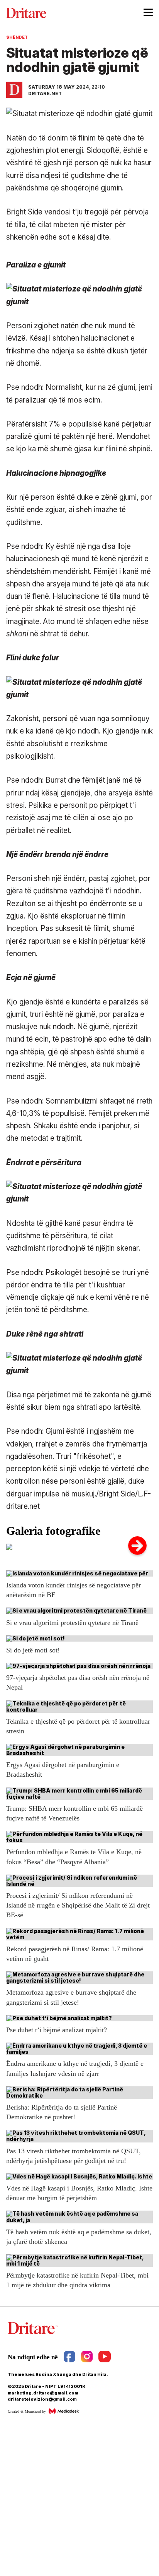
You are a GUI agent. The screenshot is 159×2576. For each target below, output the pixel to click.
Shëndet (17, 37)
